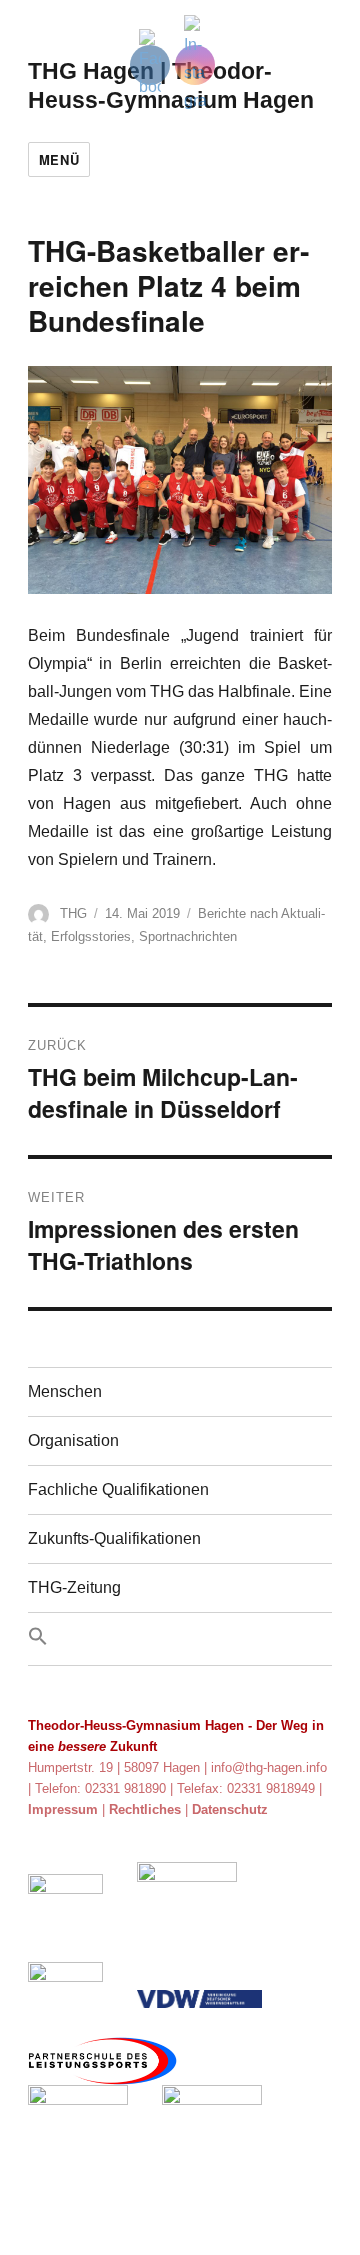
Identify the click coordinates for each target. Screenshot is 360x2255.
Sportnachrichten (188, 936)
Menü (59, 159)
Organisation (73, 1440)
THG (73, 913)
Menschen (65, 1391)
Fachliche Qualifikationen (118, 1489)
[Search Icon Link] (180, 1639)
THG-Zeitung (74, 1587)
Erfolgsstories (91, 936)
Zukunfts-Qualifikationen (114, 1538)
